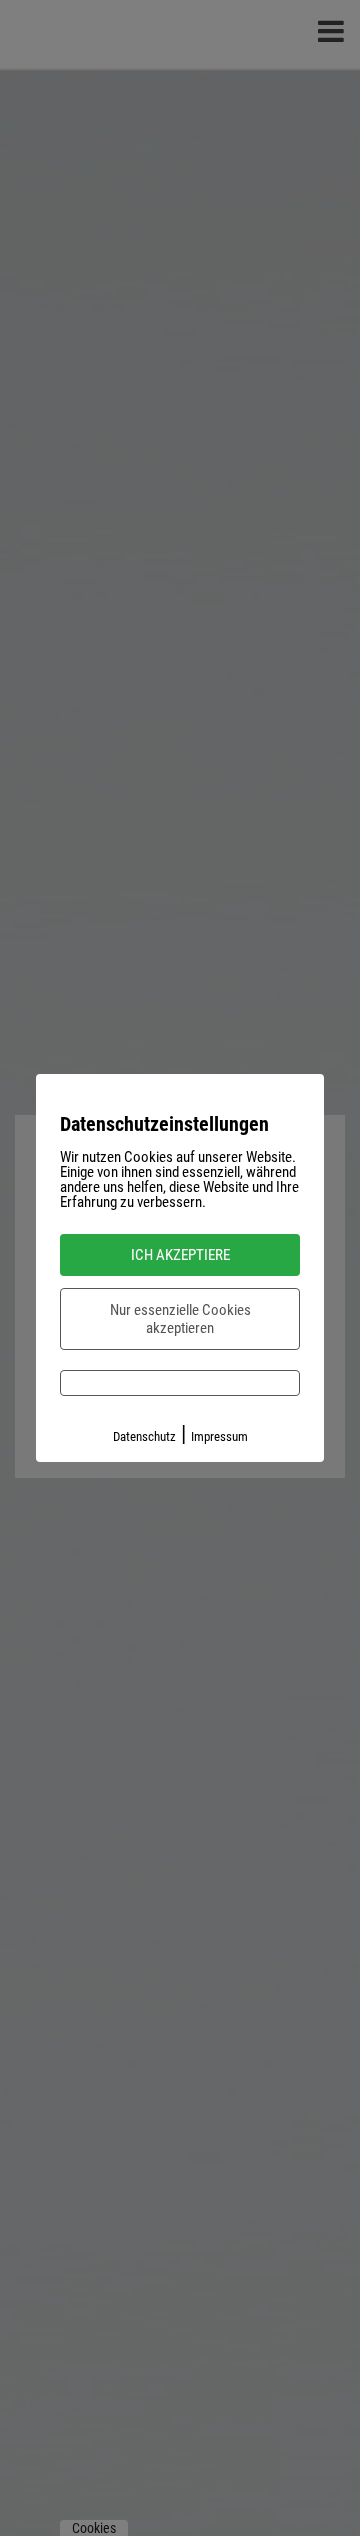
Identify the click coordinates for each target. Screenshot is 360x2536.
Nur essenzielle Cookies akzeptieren (180, 1319)
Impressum (219, 1436)
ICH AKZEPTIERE (180, 1255)
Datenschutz (144, 1436)
